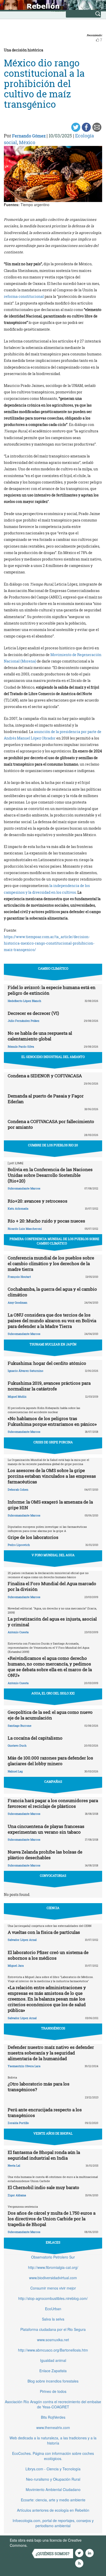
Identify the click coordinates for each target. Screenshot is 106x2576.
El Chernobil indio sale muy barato (43, 2187)
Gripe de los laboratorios (33, 1537)
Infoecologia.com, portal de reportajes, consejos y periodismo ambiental (53, 2523)
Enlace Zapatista (53, 2371)
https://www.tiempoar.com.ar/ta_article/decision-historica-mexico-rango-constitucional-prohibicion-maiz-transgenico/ (49, 943)
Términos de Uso (42, 2545)
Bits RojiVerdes (53, 2417)
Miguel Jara (16, 1966)
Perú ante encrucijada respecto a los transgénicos (45, 2112)
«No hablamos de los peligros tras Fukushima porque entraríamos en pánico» (52, 1421)
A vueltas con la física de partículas (44, 1932)
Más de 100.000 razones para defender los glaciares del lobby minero (50, 1761)
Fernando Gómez (29, 136)
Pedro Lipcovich (19, 1545)
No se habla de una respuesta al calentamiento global (40, 1036)
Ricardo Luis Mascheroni (25, 1229)
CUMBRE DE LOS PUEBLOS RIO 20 (53, 1145)
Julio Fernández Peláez (24, 1021)
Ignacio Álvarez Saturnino (25, 1371)
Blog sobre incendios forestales (53, 2381)
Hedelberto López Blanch (24, 1001)
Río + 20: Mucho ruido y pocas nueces (46, 1221)
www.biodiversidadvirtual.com (53, 2278)
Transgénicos (53, 2028)
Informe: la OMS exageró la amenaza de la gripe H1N (50, 1505)
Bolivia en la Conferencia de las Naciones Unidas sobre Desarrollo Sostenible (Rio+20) (50, 1175)
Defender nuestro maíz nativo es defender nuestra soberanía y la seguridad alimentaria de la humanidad (51, 2053)
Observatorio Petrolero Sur (53, 2257)
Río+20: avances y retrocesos (38, 1201)
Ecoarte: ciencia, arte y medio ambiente (53, 2500)
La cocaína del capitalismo (35, 1738)
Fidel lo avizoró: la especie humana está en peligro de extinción (52, 990)
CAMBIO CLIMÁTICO (53, 968)
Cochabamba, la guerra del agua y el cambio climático (52, 1292)
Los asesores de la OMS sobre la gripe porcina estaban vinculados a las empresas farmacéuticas (52, 1476)
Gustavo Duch (17, 1745)
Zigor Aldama (17, 2195)
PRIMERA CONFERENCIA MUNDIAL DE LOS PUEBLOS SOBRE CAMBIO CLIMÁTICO (54, 1241)
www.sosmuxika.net (53, 2340)
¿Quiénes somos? (53, 2554)
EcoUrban (53, 2309)
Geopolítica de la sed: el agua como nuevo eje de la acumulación (50, 1715)
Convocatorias (53, 1875)
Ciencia (53, 1908)
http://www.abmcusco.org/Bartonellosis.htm (53, 2350)
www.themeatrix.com (53, 2427)
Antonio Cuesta (18, 1632)
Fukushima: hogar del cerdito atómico (47, 1363)
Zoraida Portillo (18, 2123)
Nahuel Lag (15, 1771)
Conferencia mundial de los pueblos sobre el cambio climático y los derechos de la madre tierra (51, 1263)
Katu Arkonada (18, 1208)
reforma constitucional (24, 296)
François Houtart (19, 1277)
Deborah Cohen (18, 1489)
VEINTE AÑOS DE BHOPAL (53, 2133)
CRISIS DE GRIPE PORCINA (53, 1442)
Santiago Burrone (20, 1726)
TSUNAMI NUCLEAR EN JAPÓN (53, 1344)
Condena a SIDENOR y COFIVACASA (45, 1076)
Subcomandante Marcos (24, 1188)
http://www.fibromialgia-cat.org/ (53, 2267)
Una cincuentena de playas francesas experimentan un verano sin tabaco (46, 1829)
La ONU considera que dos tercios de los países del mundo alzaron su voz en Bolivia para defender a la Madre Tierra (52, 1321)
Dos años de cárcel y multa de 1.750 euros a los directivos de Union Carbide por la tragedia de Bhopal (52, 2219)
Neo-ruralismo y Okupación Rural (53, 2479)
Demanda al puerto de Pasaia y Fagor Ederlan (46, 1099)
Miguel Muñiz (17, 1396)
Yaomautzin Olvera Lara (24, 2066)
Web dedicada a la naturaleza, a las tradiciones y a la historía (53, 2440)
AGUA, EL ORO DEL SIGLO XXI (53, 1693)
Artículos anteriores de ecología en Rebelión (53, 2510)
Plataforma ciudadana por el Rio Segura (53, 2329)
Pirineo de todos (53, 2391)
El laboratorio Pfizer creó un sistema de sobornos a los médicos (48, 1955)
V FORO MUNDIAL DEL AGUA (53, 1555)
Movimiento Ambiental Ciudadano (53, 2489)
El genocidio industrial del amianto (53, 1057)
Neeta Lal (14, 2165)
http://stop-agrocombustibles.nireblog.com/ (53, 2298)
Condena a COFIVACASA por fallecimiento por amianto (51, 1124)
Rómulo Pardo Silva (21, 1046)
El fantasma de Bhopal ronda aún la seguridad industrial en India (44, 2155)
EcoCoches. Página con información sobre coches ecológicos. (53, 2456)
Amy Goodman (17, 1302)
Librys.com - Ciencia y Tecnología (53, 2469)
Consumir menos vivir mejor (53, 2288)
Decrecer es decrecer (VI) (33, 1013)
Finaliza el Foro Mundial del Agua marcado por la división (52, 1586)
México (27, 142)
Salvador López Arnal (22, 1940)
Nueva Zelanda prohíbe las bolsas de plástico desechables (45, 1855)
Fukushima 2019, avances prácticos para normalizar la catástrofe (49, 1386)
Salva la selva (53, 2319)
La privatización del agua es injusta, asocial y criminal (52, 1622)
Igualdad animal (53, 2360)
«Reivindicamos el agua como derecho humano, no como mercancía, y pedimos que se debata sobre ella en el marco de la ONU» (50, 1667)
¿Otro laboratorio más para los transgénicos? (39, 2087)
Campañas (53, 1781)
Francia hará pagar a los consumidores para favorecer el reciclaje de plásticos (53, 1803)
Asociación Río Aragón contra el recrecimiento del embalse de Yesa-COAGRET (53, 2404)
